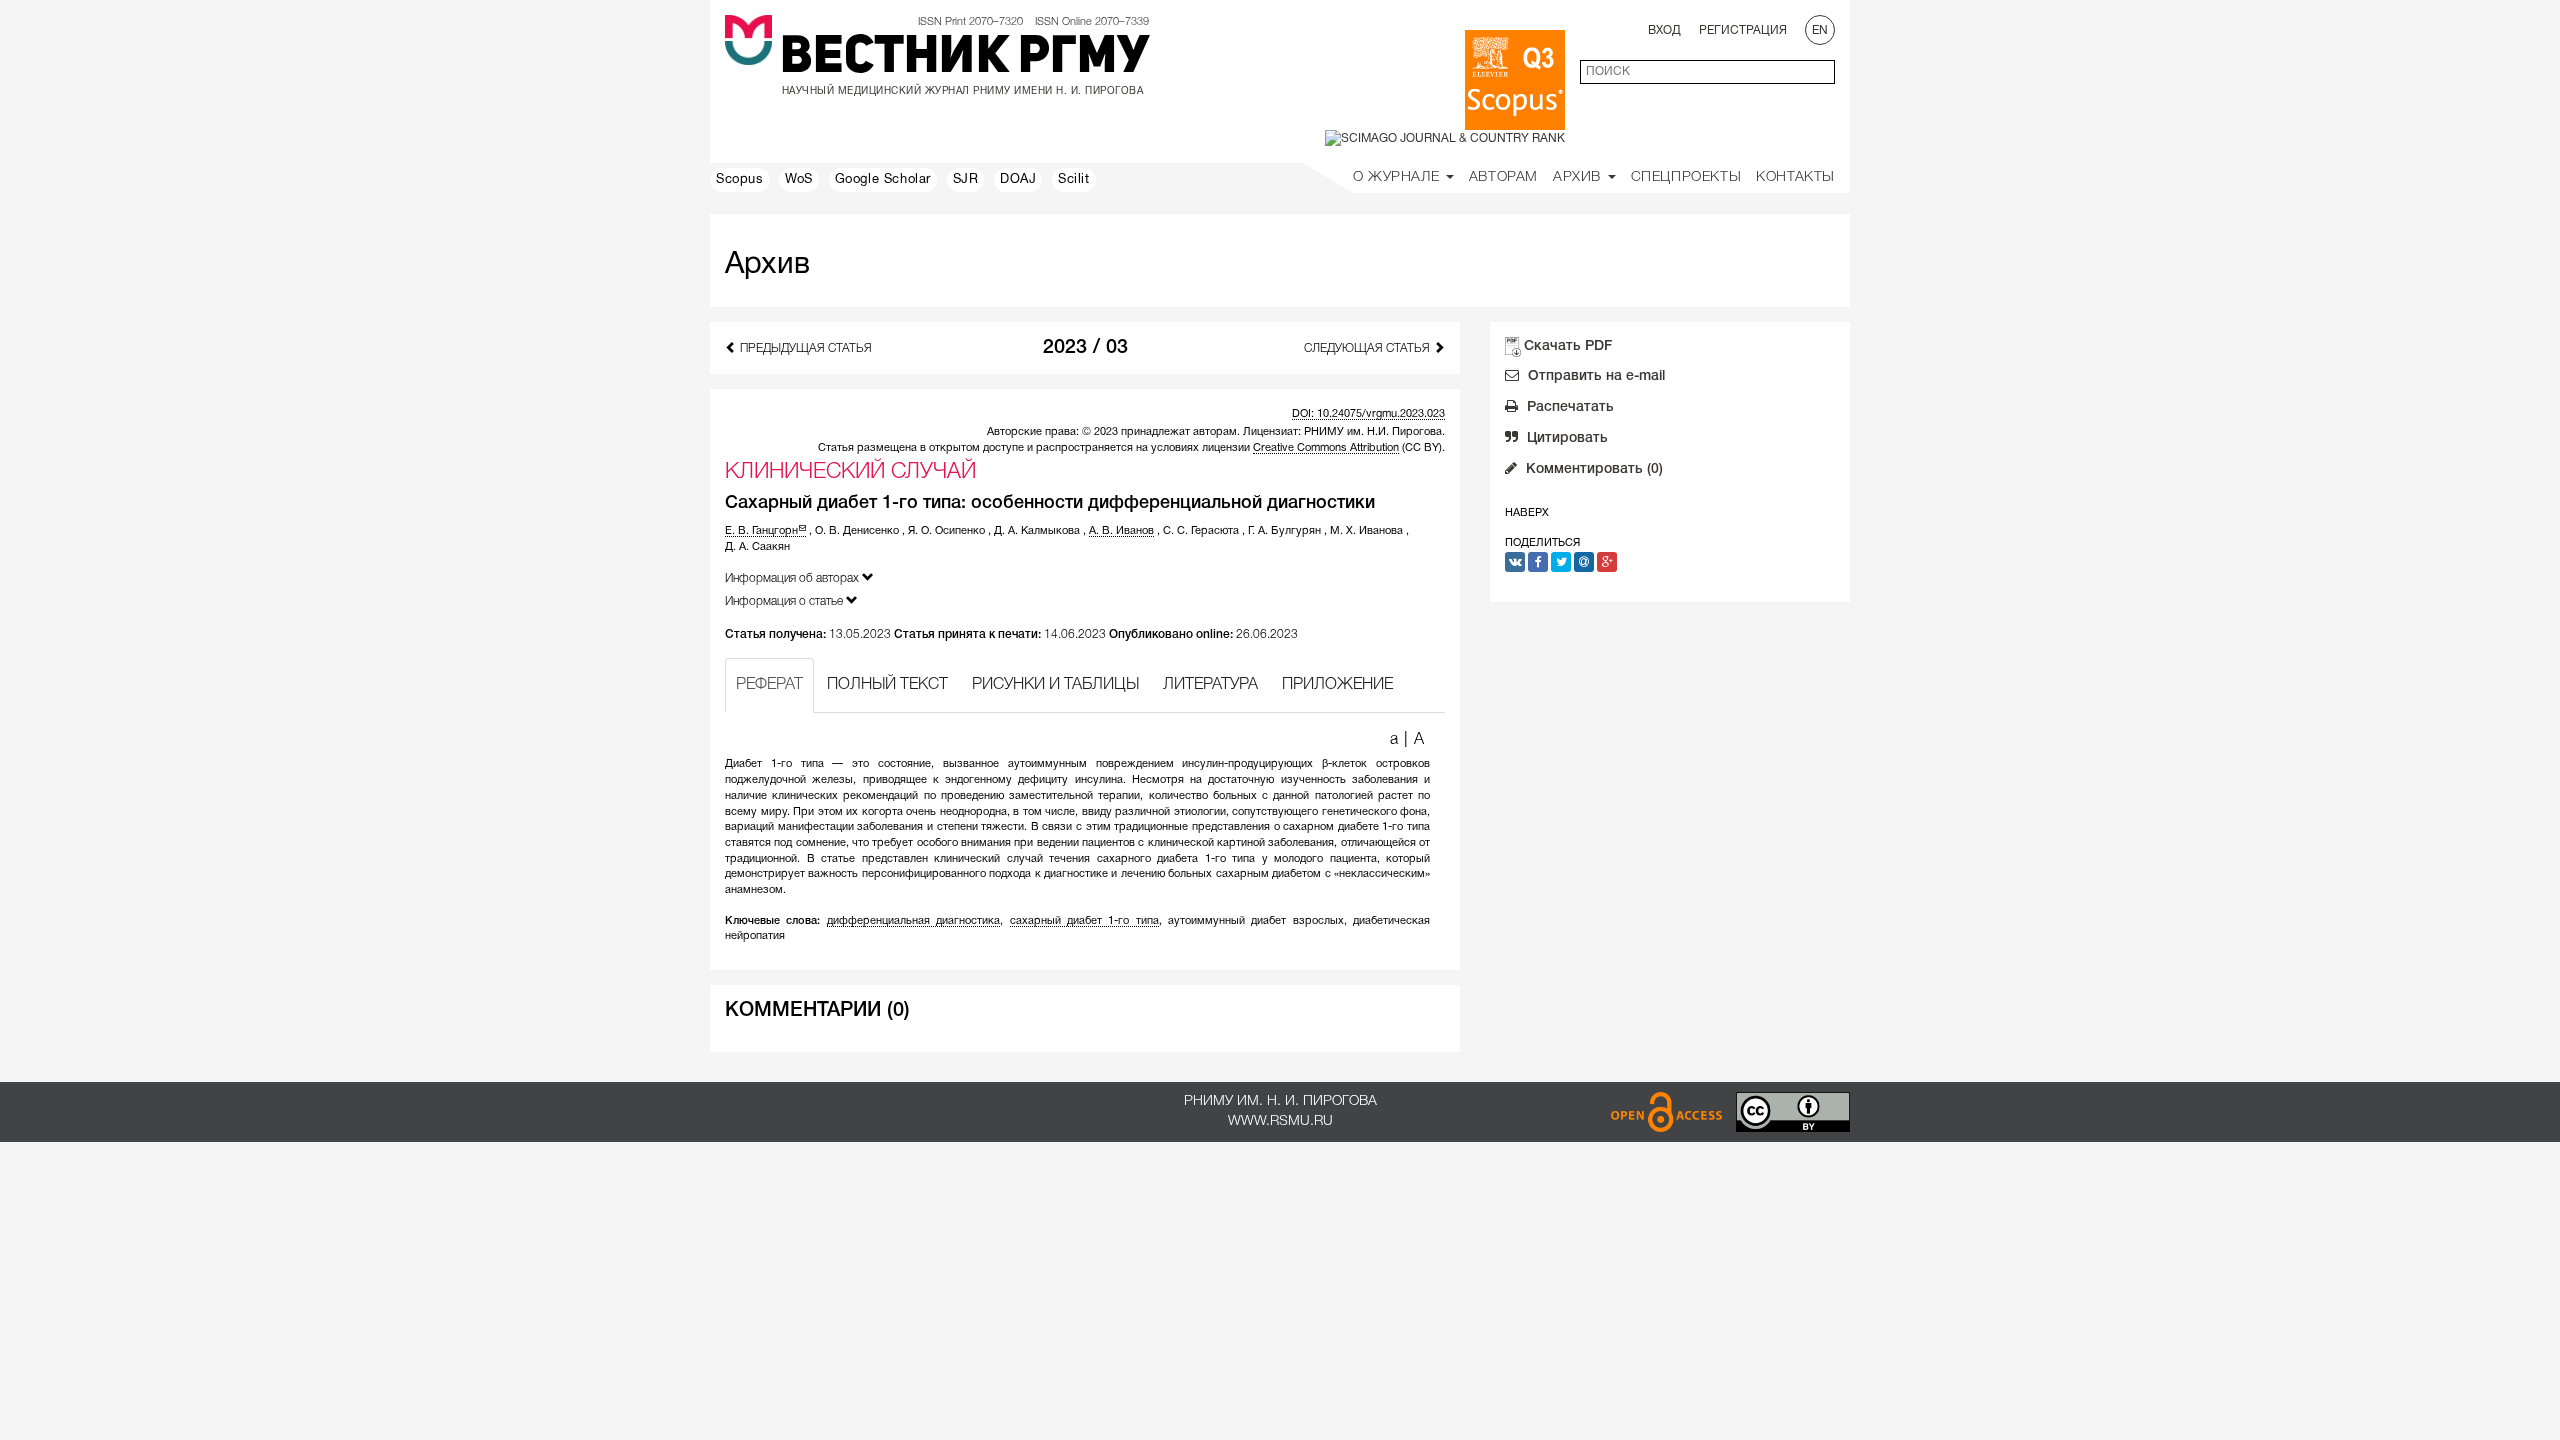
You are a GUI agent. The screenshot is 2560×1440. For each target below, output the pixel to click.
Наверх (1527, 513)
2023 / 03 (1085, 348)
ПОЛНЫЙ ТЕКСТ (887, 685)
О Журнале (1398, 177)
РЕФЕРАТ (769, 685)
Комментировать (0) (1592, 469)
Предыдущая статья (804, 348)
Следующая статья (1368, 348)
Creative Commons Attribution (1326, 448)
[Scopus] (1515, 80)
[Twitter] (1561, 562)
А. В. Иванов (1121, 531)
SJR (966, 180)
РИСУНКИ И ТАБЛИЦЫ (1055, 685)
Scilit (1074, 180)
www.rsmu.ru (1280, 1121)
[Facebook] (1538, 562)
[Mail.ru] (1584, 562)
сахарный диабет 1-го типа (1084, 921)
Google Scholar (883, 180)
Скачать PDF (1568, 346)
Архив (1579, 177)
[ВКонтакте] (1515, 562)
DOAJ (1018, 180)
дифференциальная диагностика (913, 921)
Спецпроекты (1686, 177)
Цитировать (1565, 438)
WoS (799, 180)
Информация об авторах (793, 578)
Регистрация (1743, 30)
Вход (1664, 30)
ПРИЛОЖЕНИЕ (1337, 685)
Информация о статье (785, 601)
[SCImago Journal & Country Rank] (1445, 138)
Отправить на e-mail (1594, 376)
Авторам (1503, 177)
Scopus (740, 180)
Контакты (1795, 177)
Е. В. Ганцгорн (761, 531)
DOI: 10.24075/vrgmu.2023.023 (1368, 414)
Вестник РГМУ (964, 59)
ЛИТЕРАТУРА (1210, 685)
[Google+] (1607, 562)
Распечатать (1568, 407)
